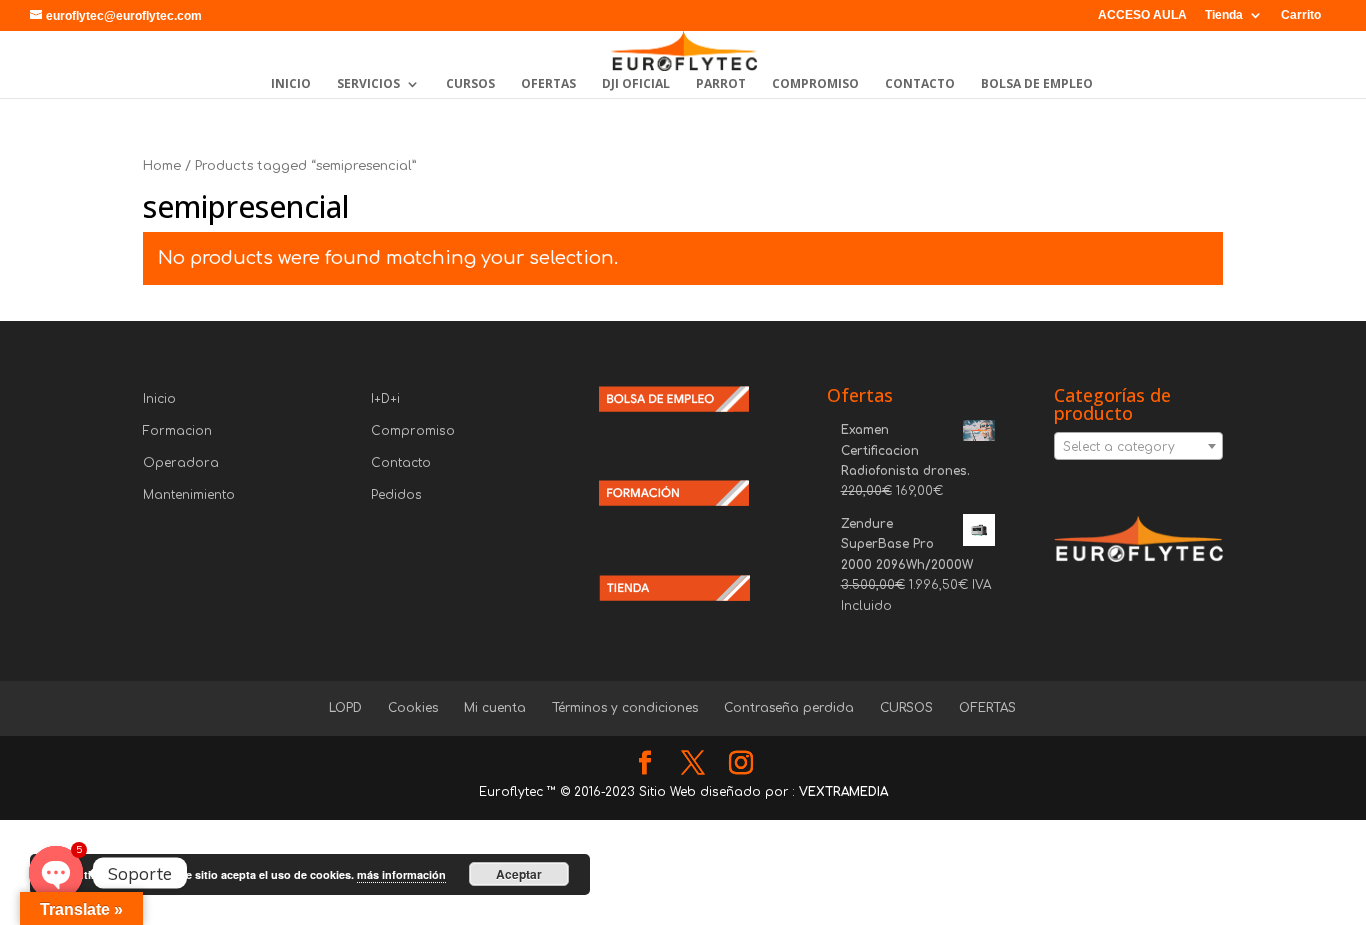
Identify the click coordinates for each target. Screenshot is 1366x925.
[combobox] (1138, 446)
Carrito (1301, 15)
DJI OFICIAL (636, 84)
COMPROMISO (815, 84)
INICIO (291, 84)
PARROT (721, 84)
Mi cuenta (495, 708)
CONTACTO (920, 84)
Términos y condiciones (625, 708)
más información (401, 874)
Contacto (401, 463)
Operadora (181, 463)
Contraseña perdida (789, 708)
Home (162, 166)
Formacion (177, 431)
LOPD (345, 708)
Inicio (159, 399)
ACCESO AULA (1142, 15)
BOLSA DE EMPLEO (1037, 84)
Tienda (1224, 15)
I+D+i (385, 399)
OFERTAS (548, 84)
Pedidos (396, 495)
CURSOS (470, 84)
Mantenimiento (189, 495)
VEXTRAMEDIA (843, 792)
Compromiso (413, 431)
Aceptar (519, 874)
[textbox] (1138, 447)
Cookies (413, 708)
